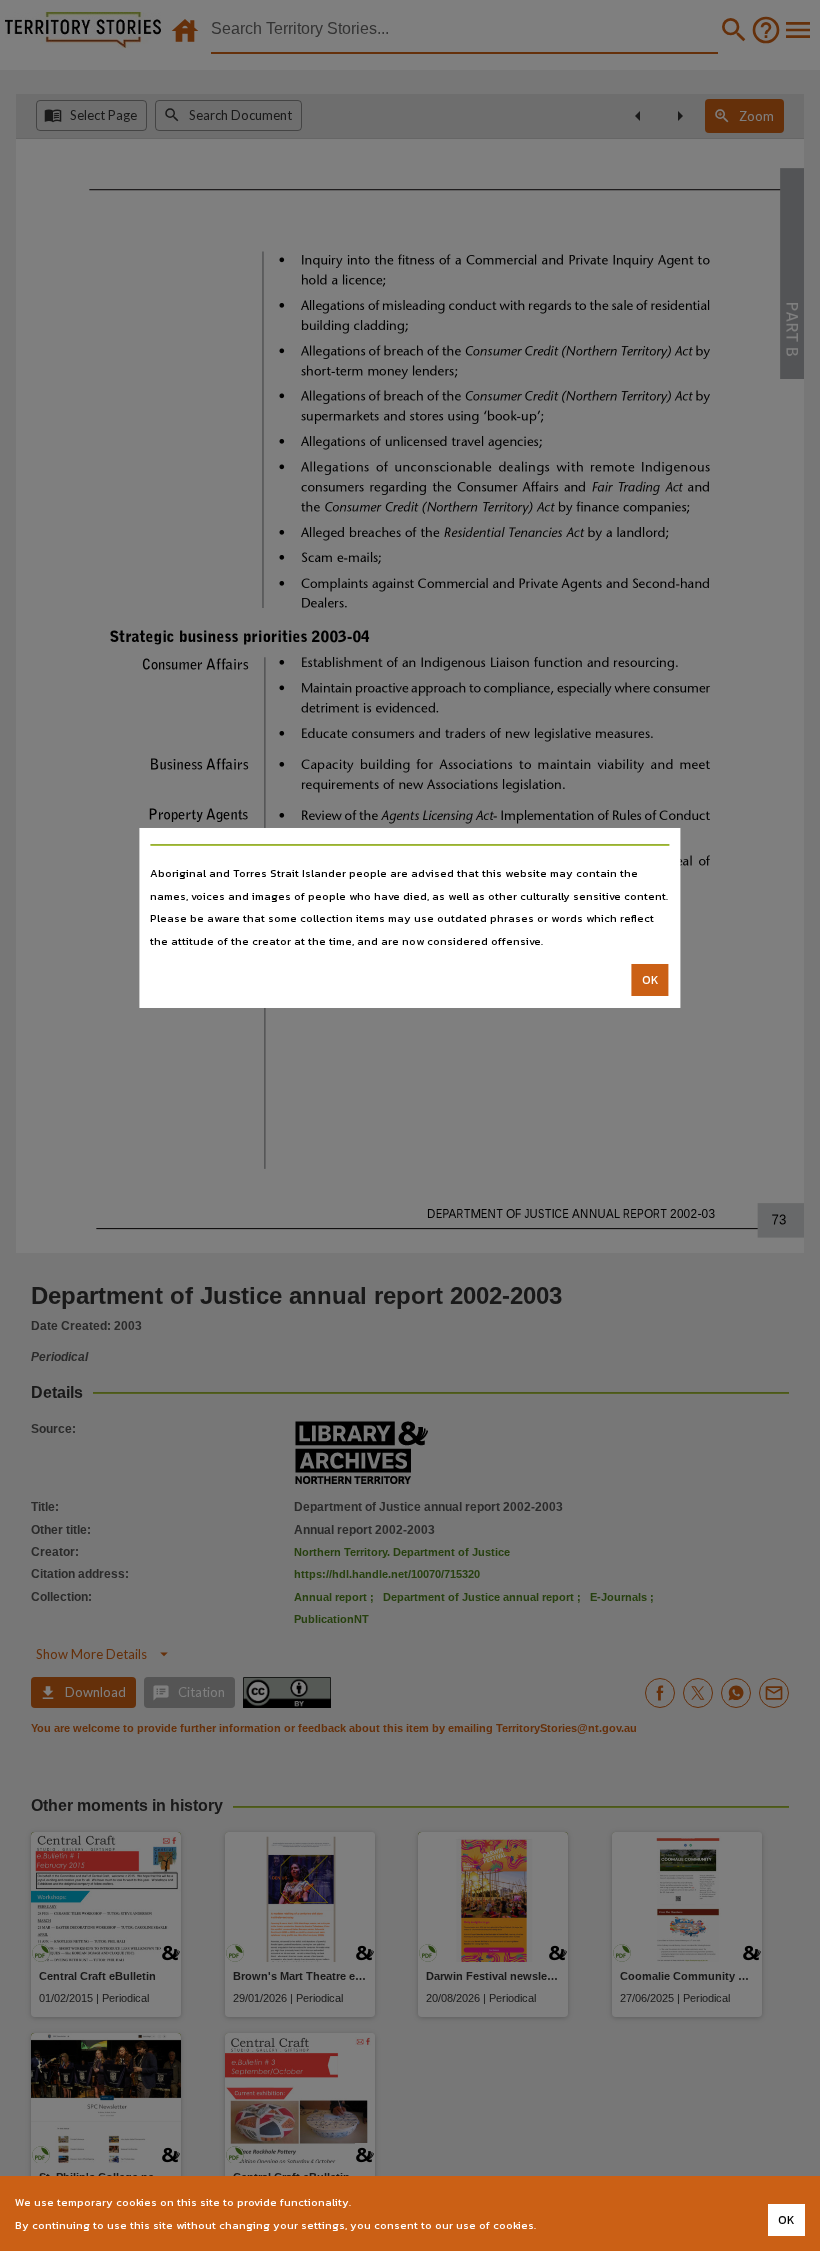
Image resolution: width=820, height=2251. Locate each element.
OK (650, 980)
